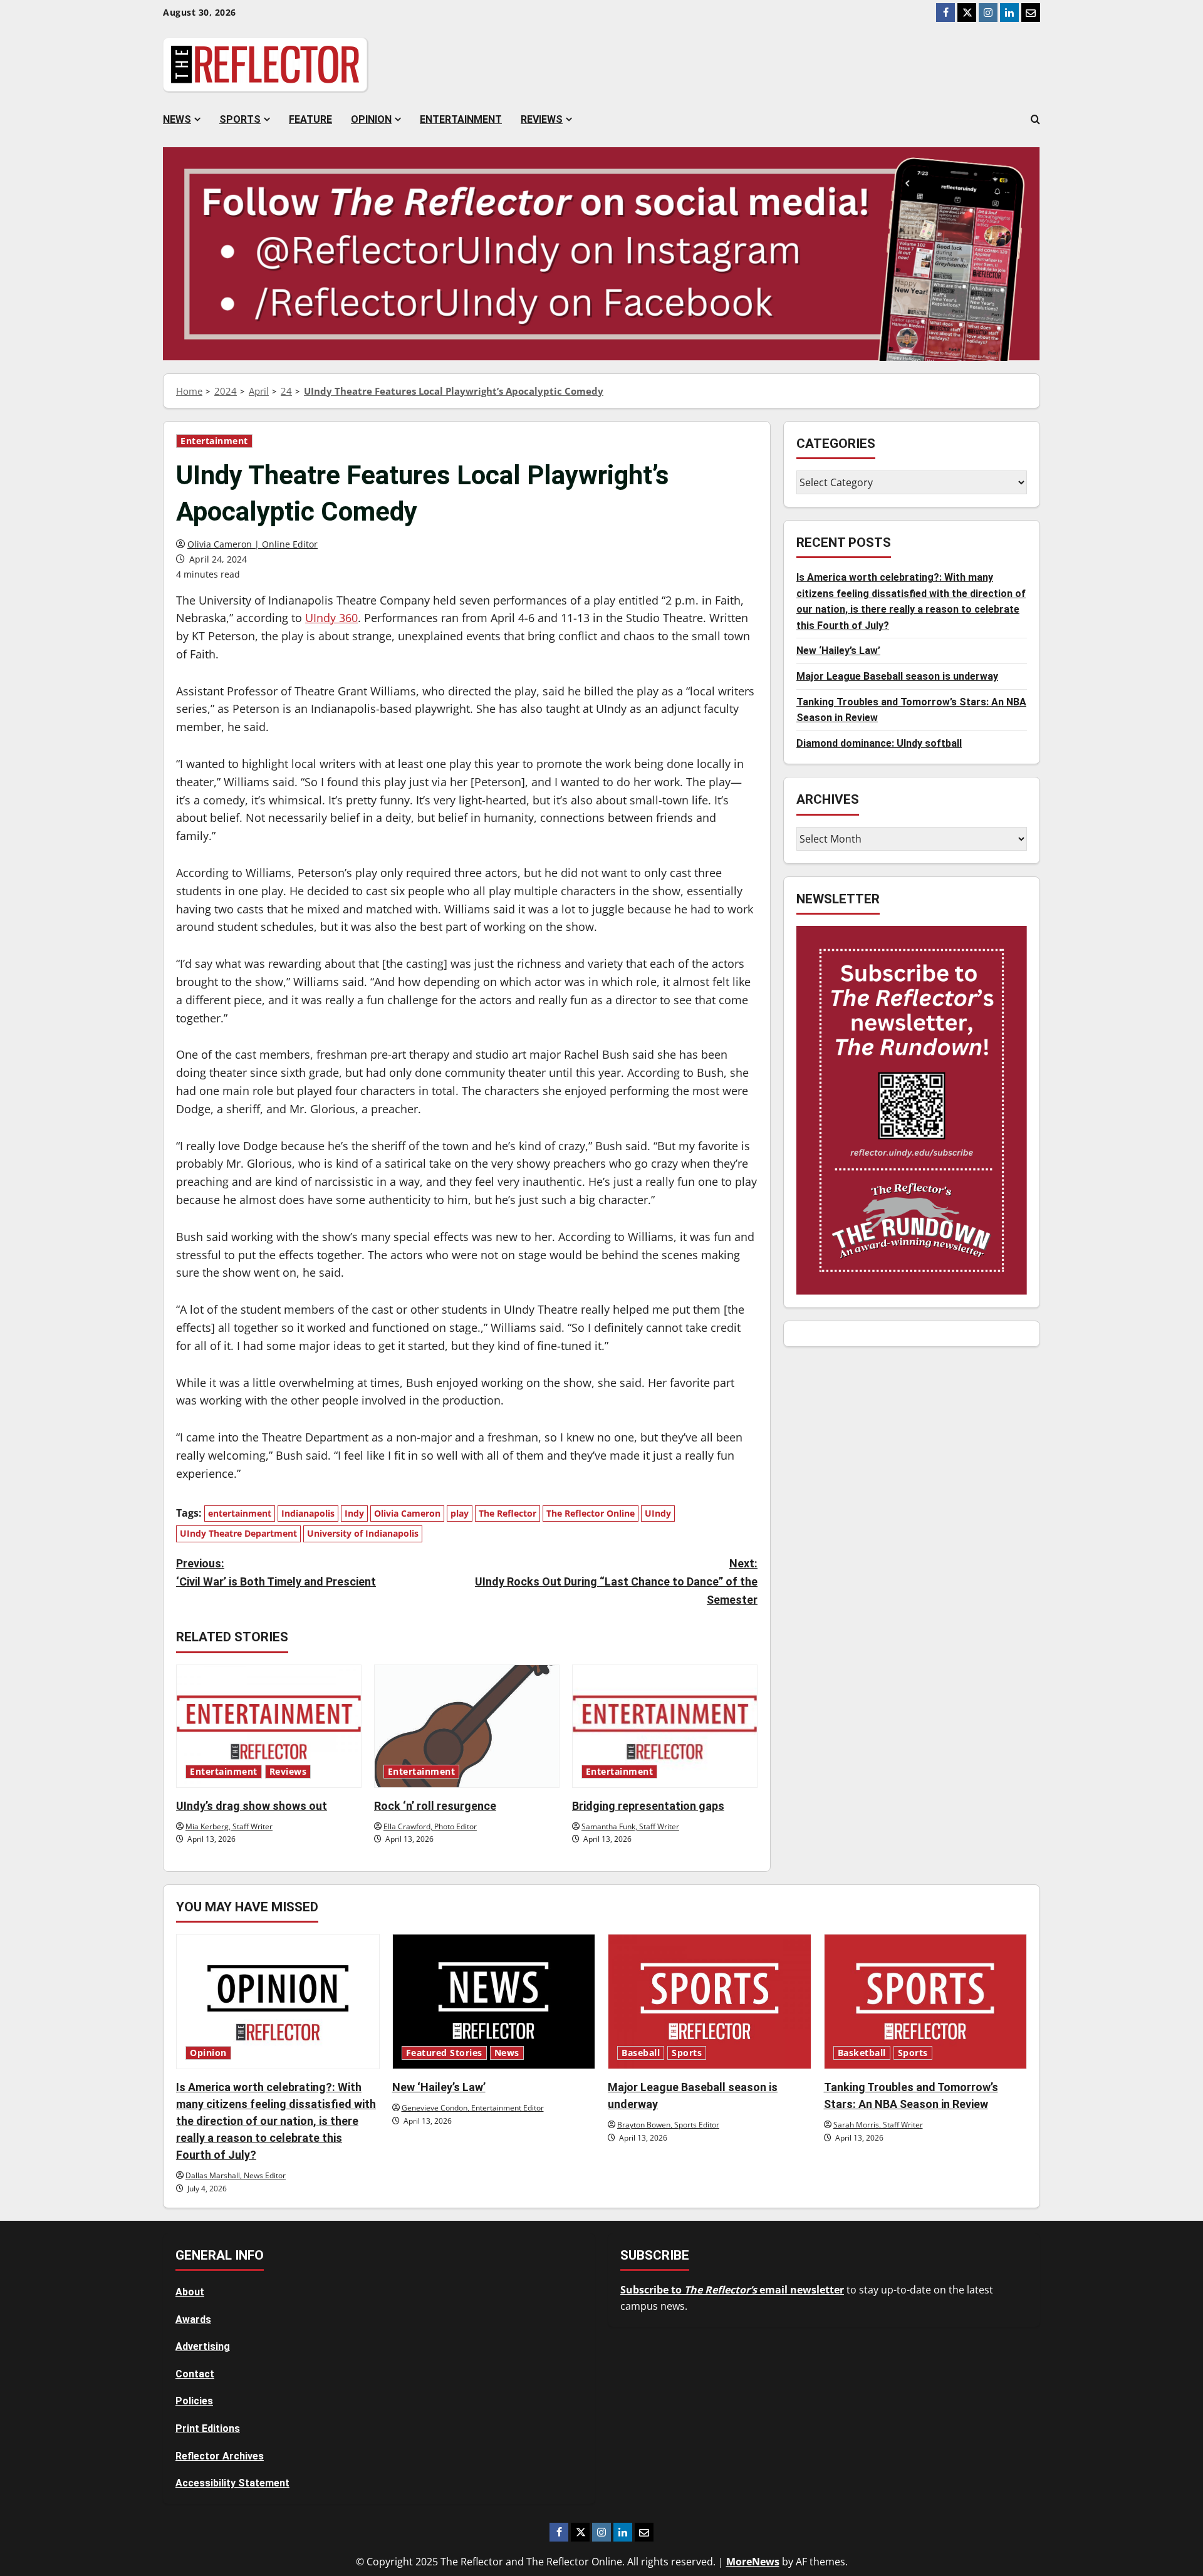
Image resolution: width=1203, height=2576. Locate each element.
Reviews (542, 119)
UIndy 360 (331, 618)
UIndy (658, 1513)
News (177, 119)
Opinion (371, 119)
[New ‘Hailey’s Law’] (494, 2002)
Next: (616, 1581)
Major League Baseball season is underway (897, 676)
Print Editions (208, 2428)
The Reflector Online (591, 1513)
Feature (310, 119)
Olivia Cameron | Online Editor (253, 544)
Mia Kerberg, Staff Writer (229, 1826)
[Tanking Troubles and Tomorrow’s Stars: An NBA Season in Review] (926, 2002)
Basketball (862, 2053)
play (460, 1513)
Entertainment (461, 119)
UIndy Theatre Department (238, 1533)
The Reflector (508, 1513)
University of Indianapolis (363, 1533)
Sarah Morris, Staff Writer (878, 2125)
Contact (195, 2374)
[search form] (1035, 120)
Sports (240, 119)
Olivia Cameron (407, 1513)
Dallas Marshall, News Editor (236, 2175)
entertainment (240, 1513)
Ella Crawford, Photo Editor (430, 1826)
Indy (354, 1513)
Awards (193, 2319)
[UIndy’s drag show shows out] (269, 1726)
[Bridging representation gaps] (665, 1726)
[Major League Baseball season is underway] (710, 2002)
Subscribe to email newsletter (732, 2290)
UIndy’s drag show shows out (252, 1806)
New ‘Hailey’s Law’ (838, 651)
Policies (194, 2401)
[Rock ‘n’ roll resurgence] (467, 1726)
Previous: (276, 1572)
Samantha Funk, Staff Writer (630, 1826)
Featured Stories (444, 2053)
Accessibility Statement (232, 2483)
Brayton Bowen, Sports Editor (668, 2125)
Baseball (641, 2053)
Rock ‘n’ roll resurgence (435, 1806)
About (190, 2292)
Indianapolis (308, 1513)
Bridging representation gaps (648, 1806)
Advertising (203, 2346)
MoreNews (753, 2562)
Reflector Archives (220, 2456)
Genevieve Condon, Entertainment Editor (473, 2108)
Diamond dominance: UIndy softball (879, 743)
